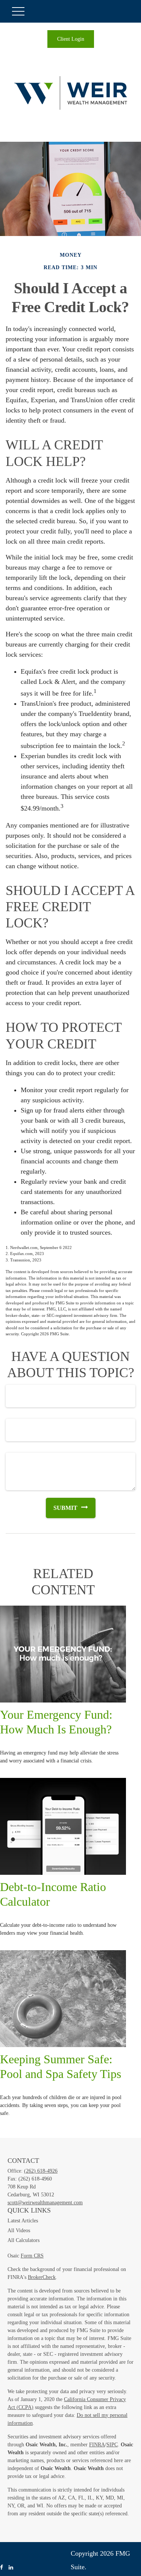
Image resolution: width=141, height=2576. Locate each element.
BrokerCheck (42, 2277)
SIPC (112, 2445)
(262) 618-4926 (41, 2171)
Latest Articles (23, 2221)
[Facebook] (2, 2568)
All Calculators (23, 2240)
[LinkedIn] (11, 2568)
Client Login (71, 39)
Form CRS (32, 2256)
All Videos (19, 2230)
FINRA (97, 2445)
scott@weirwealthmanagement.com (45, 2203)
